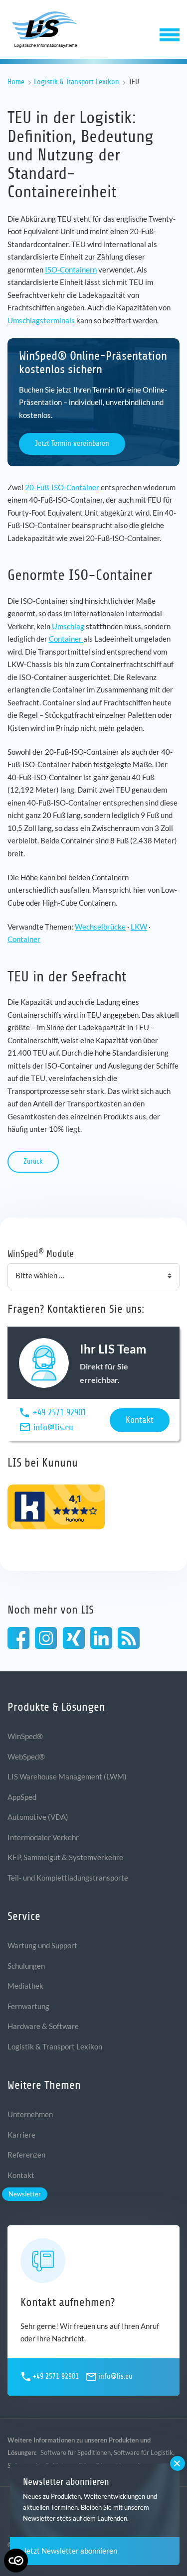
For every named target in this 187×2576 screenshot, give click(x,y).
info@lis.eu (53, 1427)
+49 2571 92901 (59, 1412)
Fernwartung (28, 2006)
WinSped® (25, 1736)
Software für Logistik (143, 2452)
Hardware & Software (43, 2026)
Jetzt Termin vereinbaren (72, 444)
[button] (170, 34)
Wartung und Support (42, 1945)
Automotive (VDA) (38, 1817)
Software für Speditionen (76, 2452)
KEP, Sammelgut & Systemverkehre (65, 1857)
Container (66, 639)
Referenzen (26, 2155)
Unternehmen (30, 2114)
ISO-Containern (71, 270)
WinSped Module (41, 1253)
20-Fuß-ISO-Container (62, 487)
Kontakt (140, 1420)
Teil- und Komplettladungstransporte (68, 1878)
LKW (139, 927)
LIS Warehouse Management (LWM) (67, 1776)
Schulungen (26, 1966)
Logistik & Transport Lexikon (77, 82)
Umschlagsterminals (41, 320)
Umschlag (68, 626)
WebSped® (26, 1757)
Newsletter (25, 2194)
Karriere (21, 2135)
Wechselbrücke (100, 927)
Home (16, 82)
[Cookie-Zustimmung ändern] (16, 2561)
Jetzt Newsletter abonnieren (70, 2551)
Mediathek (25, 1986)
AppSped (22, 1797)
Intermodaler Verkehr (43, 1837)
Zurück (33, 1161)
